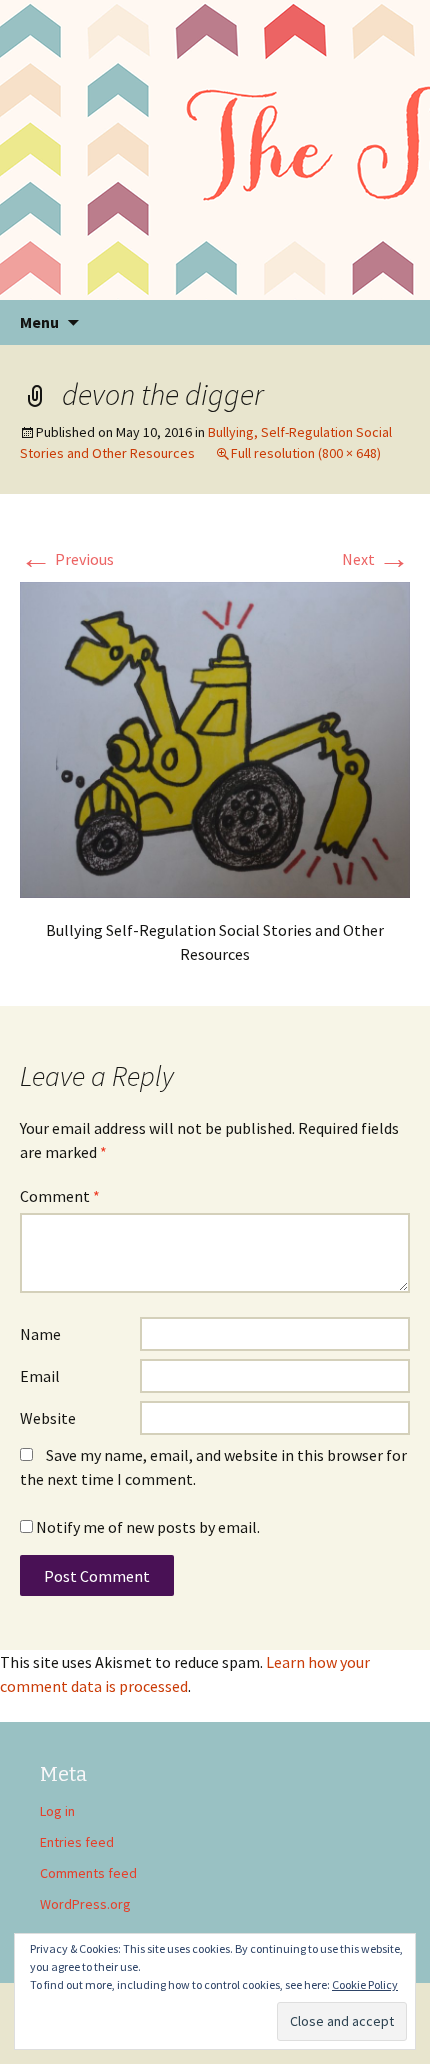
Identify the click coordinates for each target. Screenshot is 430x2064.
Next (376, 559)
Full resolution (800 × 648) (306, 453)
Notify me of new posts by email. (148, 1527)
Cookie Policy (365, 1984)
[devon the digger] (215, 738)
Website (48, 1418)
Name (40, 1334)
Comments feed (88, 1873)
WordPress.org (85, 1904)
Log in (57, 1811)
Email (40, 1376)
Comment (60, 1196)
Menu (39, 322)
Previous (67, 559)
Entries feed (77, 1842)
